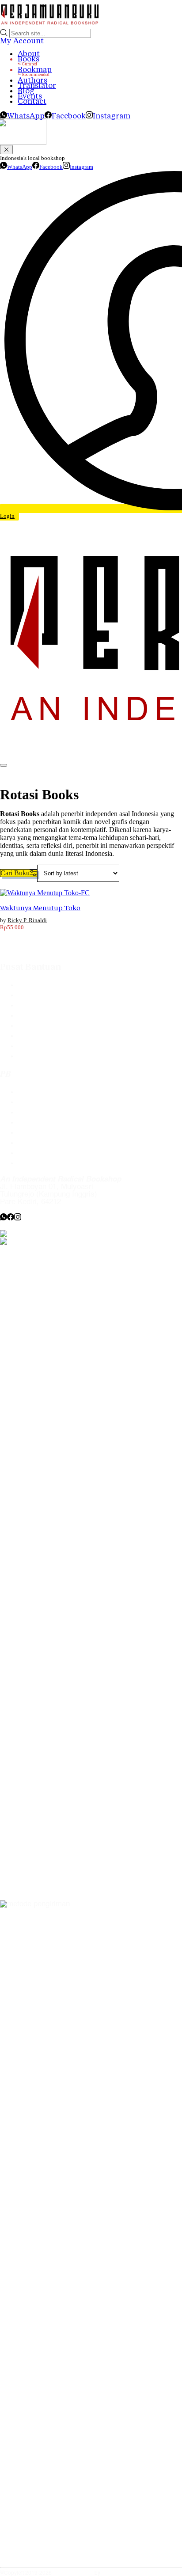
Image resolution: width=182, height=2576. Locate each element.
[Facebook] (11, 1218)
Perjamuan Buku (73, 2573)
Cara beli (32, 995)
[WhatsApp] (4, 1218)
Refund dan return (47, 1046)
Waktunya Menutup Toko (40, 908)
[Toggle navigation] (4, 765)
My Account (22, 41)
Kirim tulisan (38, 1102)
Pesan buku (37, 1092)
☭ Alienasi (114, 2573)
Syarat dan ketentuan (53, 1056)
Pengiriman (36, 1036)
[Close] (6, 150)
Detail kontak (39, 1112)
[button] (19, 873)
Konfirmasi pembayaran (57, 1026)
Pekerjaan (34, 1143)
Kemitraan (34, 1133)
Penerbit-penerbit (46, 1005)
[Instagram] (18, 1218)
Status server (40, 1153)
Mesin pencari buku (50, 1016)
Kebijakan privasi (46, 1123)
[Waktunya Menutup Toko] (45, 893)
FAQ (25, 985)
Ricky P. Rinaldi (27, 920)
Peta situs (34, 1163)
